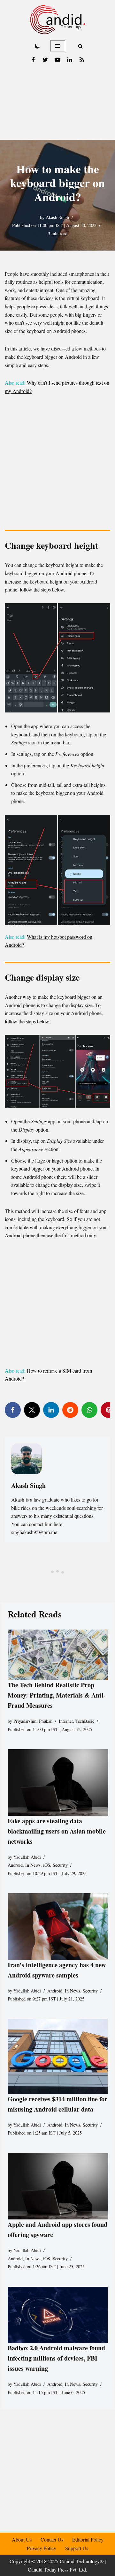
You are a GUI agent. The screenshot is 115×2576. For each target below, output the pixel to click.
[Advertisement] (57, 103)
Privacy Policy (42, 2548)
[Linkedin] (70, 60)
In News (33, 1865)
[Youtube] (57, 60)
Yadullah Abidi (27, 1857)
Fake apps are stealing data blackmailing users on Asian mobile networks (57, 1831)
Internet (66, 1721)
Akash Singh (57, 217)
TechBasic (85, 1721)
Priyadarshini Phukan (33, 1721)
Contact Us (52, 2539)
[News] (82, 60)
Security (60, 1865)
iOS (47, 1865)
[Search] (80, 46)
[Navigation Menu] (58, 46)
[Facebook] (33, 60)
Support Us (77, 2548)
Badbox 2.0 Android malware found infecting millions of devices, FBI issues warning (56, 2358)
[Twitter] (45, 60)
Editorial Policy (88, 2539)
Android (15, 1865)
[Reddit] (70, 1410)
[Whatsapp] (89, 1410)
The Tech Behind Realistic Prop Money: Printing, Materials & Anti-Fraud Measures (57, 1695)
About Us (22, 2539)
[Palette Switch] (37, 46)
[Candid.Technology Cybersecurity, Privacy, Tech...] (58, 20)
